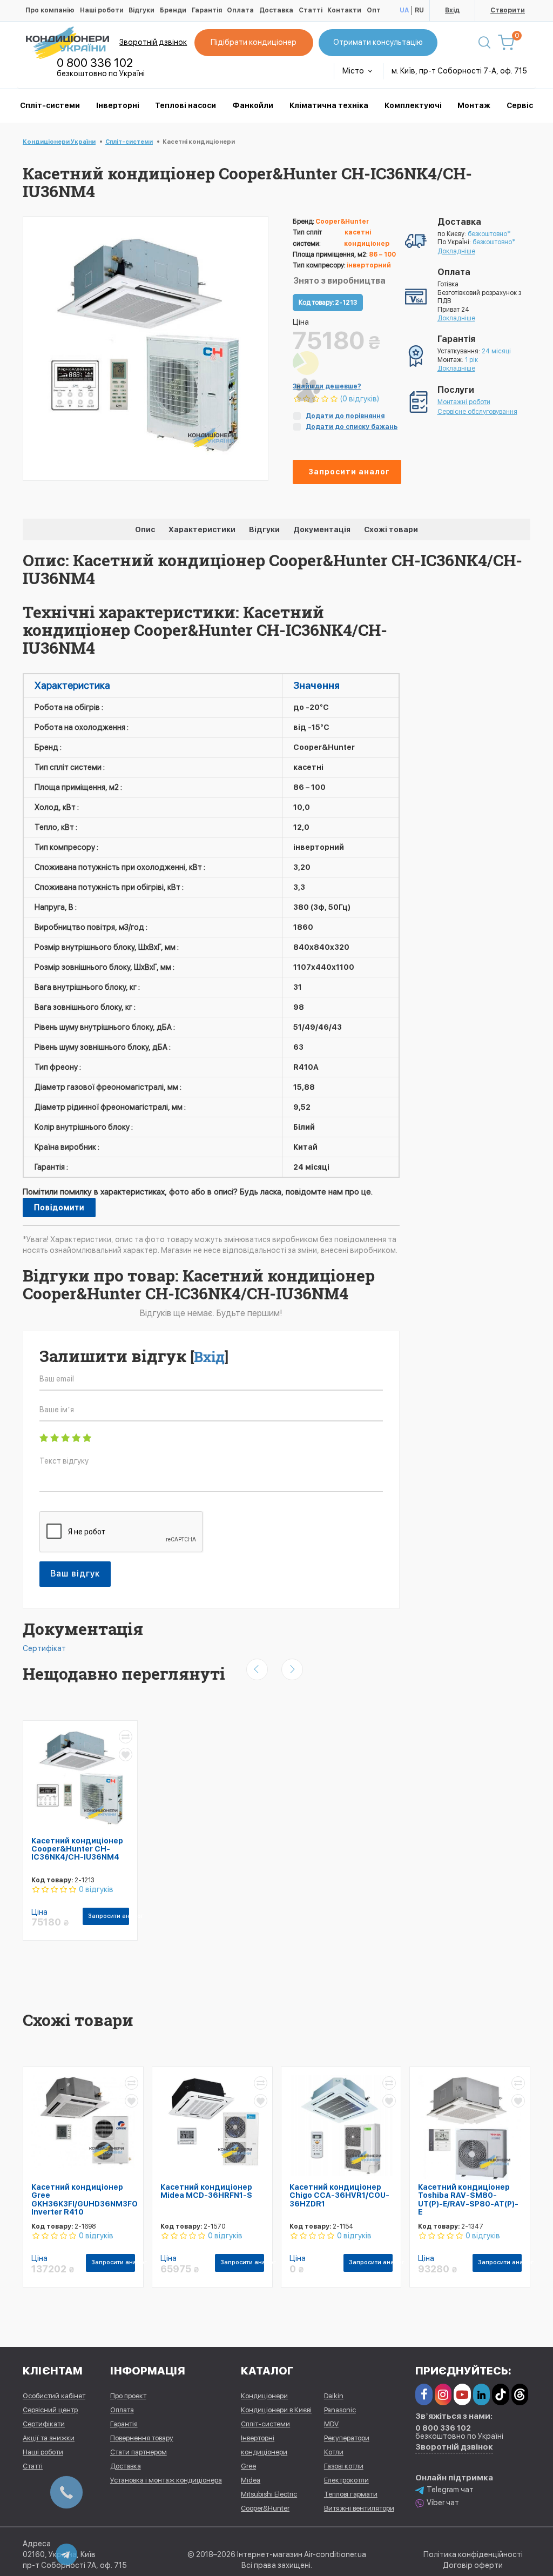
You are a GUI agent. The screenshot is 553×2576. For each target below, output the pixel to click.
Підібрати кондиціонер (254, 42)
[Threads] (520, 2394)
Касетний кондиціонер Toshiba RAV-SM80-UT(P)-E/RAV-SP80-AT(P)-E (468, 2199)
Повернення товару (142, 2438)
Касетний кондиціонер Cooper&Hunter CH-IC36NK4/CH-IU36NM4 (77, 1849)
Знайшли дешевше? (327, 386)
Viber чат (443, 2503)
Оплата (240, 10)
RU (419, 10)
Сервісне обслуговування (477, 412)
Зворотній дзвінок (153, 42)
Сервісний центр (50, 2410)
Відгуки (141, 10)
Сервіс (520, 105)
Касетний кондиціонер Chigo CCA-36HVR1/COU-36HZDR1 (339, 2195)
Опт (374, 10)
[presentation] (257, 1669)
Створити (508, 10)
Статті (311, 10)
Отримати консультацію (378, 42)
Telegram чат (450, 2490)
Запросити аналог (349, 472)
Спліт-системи (50, 105)
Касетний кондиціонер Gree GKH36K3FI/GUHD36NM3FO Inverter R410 (85, 2199)
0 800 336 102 (95, 63)
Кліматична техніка (329, 105)
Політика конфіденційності (473, 2554)
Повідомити (59, 1208)
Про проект (128, 2396)
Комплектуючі (413, 105)
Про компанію (50, 10)
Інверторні (118, 105)
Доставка (276, 10)
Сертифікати (44, 2424)
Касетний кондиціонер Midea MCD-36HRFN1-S (206, 2191)
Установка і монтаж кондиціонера (166, 2480)
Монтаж (474, 105)
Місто (354, 71)
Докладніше (456, 251)
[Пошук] (484, 43)
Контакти (344, 10)
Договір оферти (473, 2565)
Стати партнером (139, 2452)
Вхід (452, 10)
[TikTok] (500, 2394)
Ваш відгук (75, 1574)
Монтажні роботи (464, 402)
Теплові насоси (186, 105)
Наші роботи (102, 10)
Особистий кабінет (54, 2396)
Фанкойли (253, 105)
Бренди (173, 10)
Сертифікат (44, 1648)
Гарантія (207, 10)
